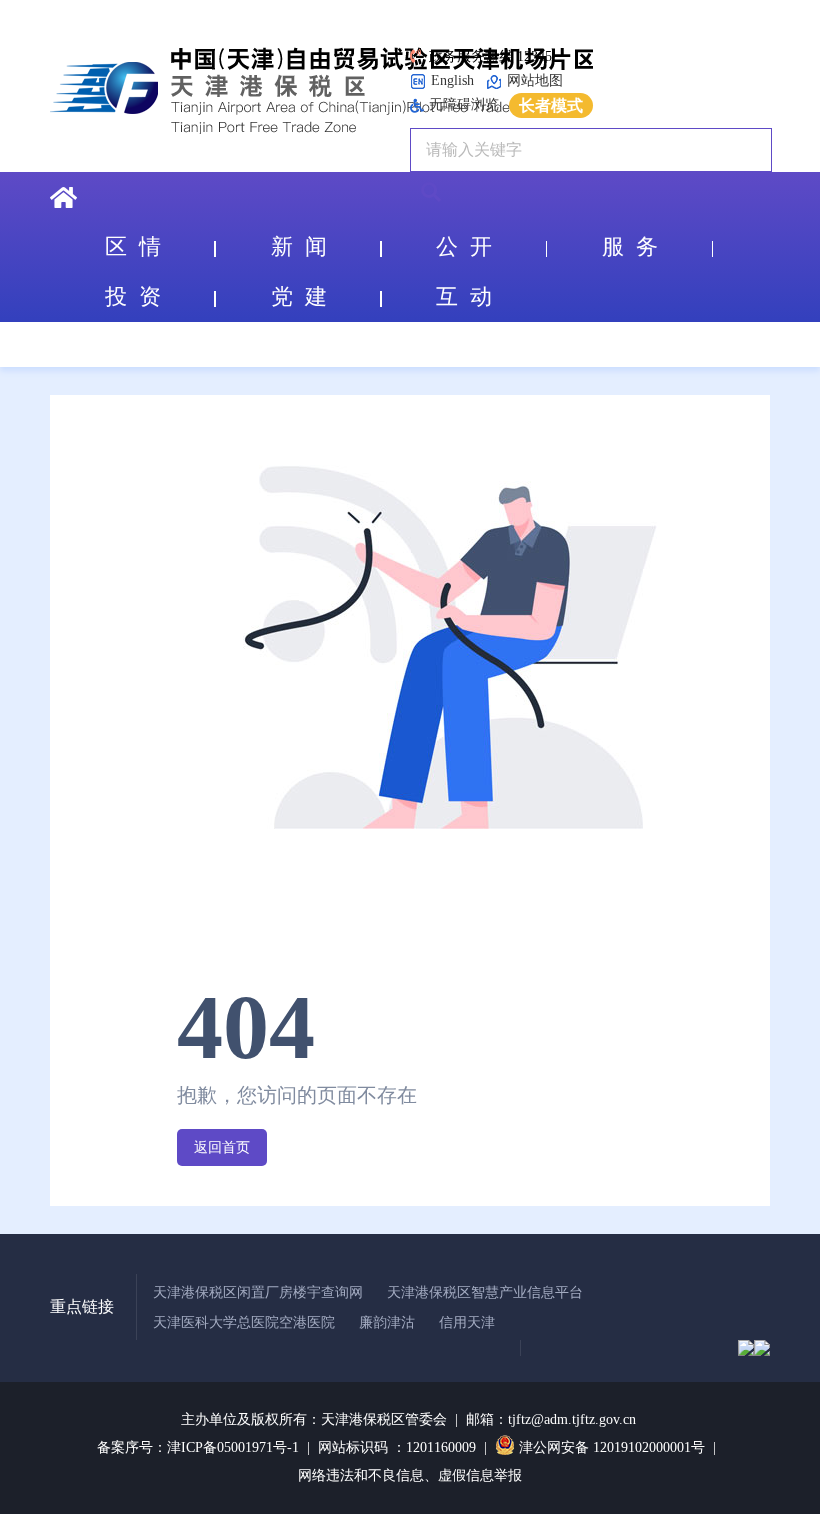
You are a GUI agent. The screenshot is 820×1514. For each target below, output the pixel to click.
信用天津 (467, 1322)
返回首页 (222, 1147)
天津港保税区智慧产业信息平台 (485, 1292)
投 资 (133, 296)
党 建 (299, 296)
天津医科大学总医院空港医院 (244, 1322)
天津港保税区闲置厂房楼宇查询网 (258, 1292)
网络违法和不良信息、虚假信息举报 (410, 1475)
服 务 (630, 246)
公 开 (464, 246)
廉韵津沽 (387, 1322)
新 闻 (299, 246)
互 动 (464, 296)
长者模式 (551, 105)
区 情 (133, 246)
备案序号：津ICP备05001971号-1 (198, 1447)
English (452, 80)
